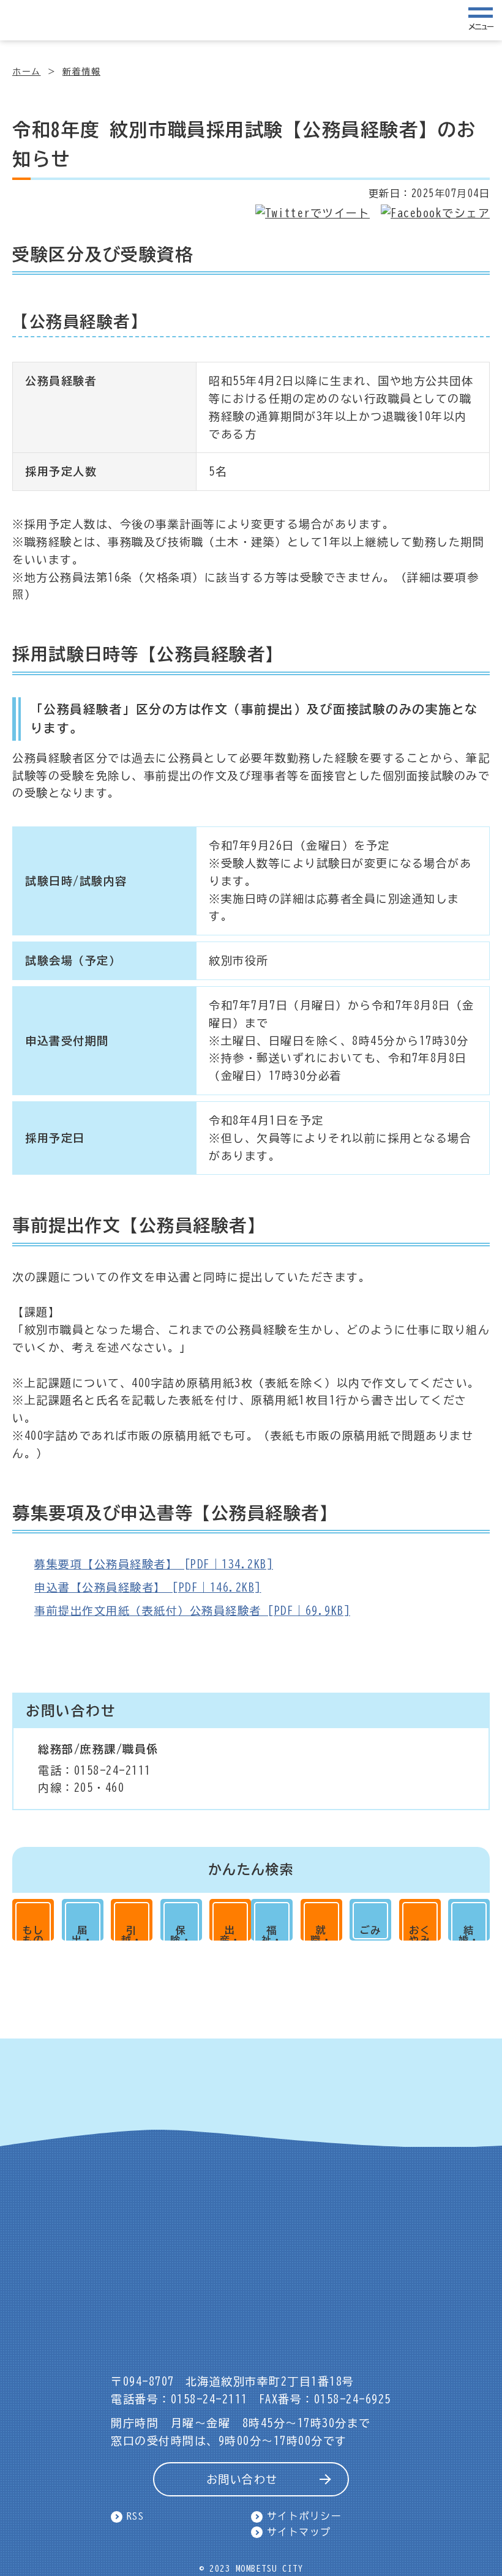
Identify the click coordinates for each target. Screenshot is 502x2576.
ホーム (27, 72)
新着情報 (81, 72)
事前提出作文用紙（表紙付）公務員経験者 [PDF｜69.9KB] (192, 1611)
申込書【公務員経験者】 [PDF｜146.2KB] (148, 1587)
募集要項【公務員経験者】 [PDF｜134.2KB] (154, 1564)
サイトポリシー (305, 2516)
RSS (136, 2516)
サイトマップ (299, 2532)
